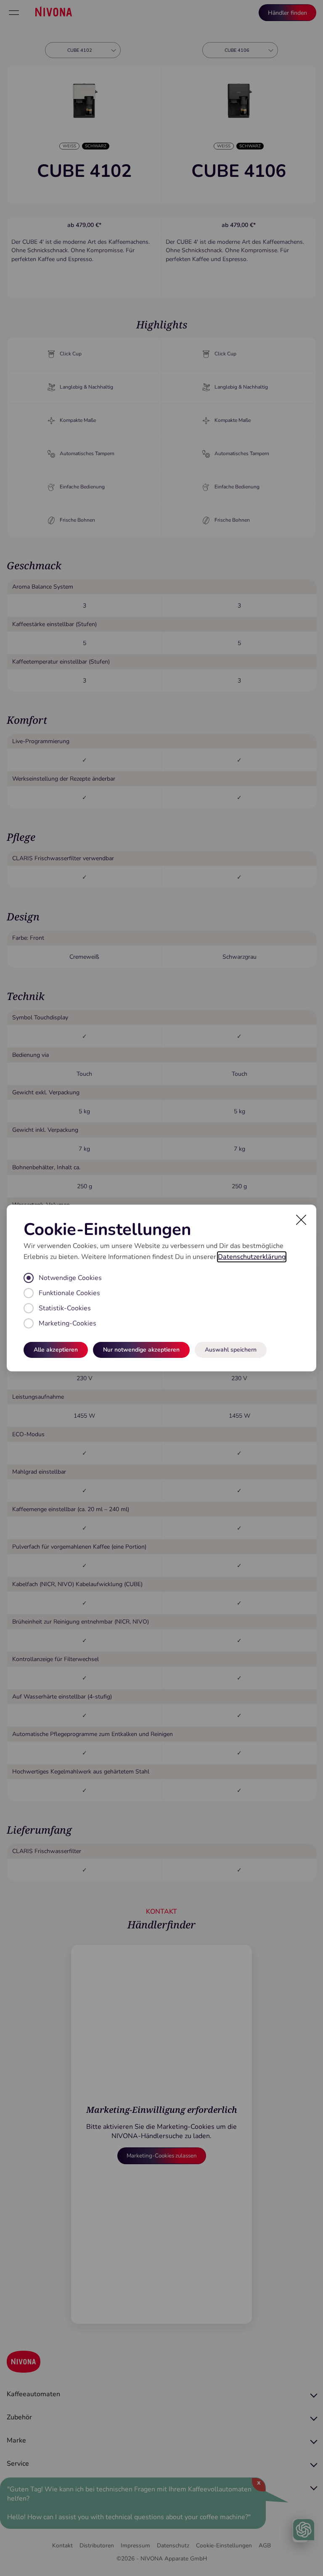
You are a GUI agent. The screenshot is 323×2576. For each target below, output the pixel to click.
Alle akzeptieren (56, 1350)
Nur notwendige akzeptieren (141, 1350)
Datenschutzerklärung (252, 1257)
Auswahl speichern (231, 1350)
